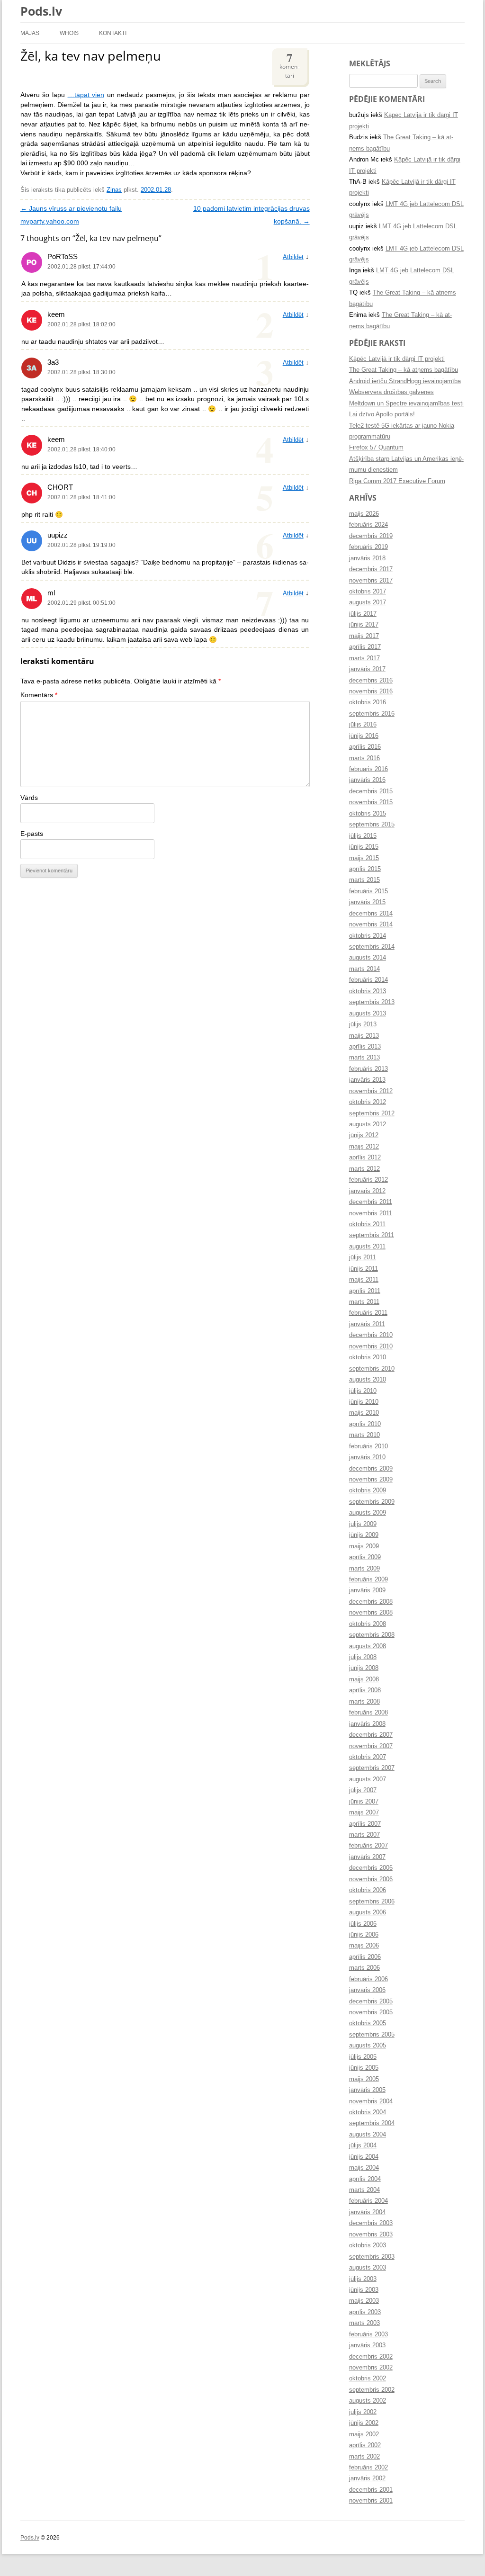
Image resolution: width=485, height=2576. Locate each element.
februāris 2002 (368, 2468)
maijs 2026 (364, 514)
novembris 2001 (371, 2501)
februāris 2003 (368, 2334)
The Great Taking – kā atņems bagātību (404, 370)
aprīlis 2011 (365, 1291)
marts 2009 (364, 1569)
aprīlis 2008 (365, 1690)
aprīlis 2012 (365, 1158)
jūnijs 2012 (364, 1135)
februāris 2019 (368, 547)
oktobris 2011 (367, 1224)
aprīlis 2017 (365, 647)
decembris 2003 (371, 2223)
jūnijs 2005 (364, 2068)
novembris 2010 (371, 1346)
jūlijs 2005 (363, 2057)
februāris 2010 (368, 1446)
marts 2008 (364, 1702)
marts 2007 (364, 1835)
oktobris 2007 (368, 1757)
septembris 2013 (372, 1002)
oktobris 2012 (368, 1102)
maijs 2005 (364, 2079)
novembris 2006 (371, 1879)
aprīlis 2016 (365, 747)
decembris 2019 (371, 536)
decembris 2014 (371, 914)
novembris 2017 (371, 581)
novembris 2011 (371, 1213)
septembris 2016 (372, 714)
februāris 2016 (368, 769)
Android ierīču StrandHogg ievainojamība (405, 381)
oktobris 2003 (368, 2245)
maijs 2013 (364, 1036)
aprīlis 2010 (365, 1424)
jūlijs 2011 (363, 1257)
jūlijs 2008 (363, 1657)
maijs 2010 (364, 1413)
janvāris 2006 (367, 1990)
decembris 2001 (371, 2490)
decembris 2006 (371, 1868)
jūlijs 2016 (363, 725)
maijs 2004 (364, 2168)
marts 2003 (364, 2323)
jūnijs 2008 (364, 1668)
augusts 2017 (368, 602)
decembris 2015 (371, 791)
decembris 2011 (371, 1202)
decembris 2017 (371, 569)
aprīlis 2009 (365, 1557)
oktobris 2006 (368, 1890)
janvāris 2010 (367, 1457)
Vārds (29, 798)
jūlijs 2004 (363, 2145)
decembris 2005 (371, 2002)
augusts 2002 (368, 2401)
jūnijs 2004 (364, 2157)
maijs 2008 (364, 1679)
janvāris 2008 (367, 1724)
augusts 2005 (368, 2046)
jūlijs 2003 (363, 2279)
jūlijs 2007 (363, 1790)
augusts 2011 (367, 1247)
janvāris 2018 (367, 558)
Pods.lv (41, 11)
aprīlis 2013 (365, 1047)
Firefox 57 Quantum (376, 448)
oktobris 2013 (368, 991)
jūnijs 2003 (364, 2290)
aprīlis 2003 (365, 2312)
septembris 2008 (372, 1635)
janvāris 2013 (367, 1080)
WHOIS (69, 33)
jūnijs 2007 (364, 1802)
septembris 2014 (372, 947)
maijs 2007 (364, 1813)
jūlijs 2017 (363, 614)
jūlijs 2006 (363, 1924)
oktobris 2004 (368, 2112)
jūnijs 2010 (364, 1402)
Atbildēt (293, 257)
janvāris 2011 (367, 1324)
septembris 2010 (372, 1369)
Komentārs (39, 695)
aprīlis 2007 (365, 1824)
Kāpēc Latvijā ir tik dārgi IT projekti (397, 359)
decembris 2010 (371, 1335)
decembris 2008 (371, 1602)
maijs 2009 (364, 1546)
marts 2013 (364, 1058)
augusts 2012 (368, 1124)
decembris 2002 (371, 2357)
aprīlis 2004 (365, 2179)
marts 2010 (364, 1435)
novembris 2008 (371, 1613)
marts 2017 (364, 658)
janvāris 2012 (367, 1191)
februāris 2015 (368, 891)
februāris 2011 (368, 1313)
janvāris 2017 (367, 669)
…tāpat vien (86, 95)
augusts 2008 (368, 1646)
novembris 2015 (371, 802)
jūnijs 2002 (364, 2423)
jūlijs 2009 (363, 1524)
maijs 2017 (364, 636)
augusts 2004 (368, 2135)
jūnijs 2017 (364, 625)
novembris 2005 (371, 2012)
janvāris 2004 (367, 2212)
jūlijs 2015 (363, 836)
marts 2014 (364, 969)
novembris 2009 (371, 1480)
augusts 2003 (368, 2268)
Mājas (30, 33)
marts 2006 (364, 1968)
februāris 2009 (368, 1580)
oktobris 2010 (368, 1357)
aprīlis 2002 (365, 2445)
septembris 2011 (372, 1235)
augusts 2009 (368, 1513)
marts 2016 (364, 758)
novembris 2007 (371, 1746)
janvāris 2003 (367, 2345)
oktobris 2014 (368, 936)
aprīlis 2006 (365, 1957)
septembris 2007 (372, 1768)
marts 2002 (364, 2457)
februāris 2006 (368, 1979)
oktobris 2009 (368, 1490)
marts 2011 (364, 1302)
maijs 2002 (364, 2434)
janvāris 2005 (367, 2090)
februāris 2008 (368, 1713)
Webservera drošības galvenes (391, 392)
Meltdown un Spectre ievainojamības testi (406, 404)
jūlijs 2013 (363, 1024)
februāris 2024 (368, 525)
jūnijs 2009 (364, 1535)
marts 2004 (364, 2190)
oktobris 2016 (368, 702)
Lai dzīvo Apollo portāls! (382, 414)
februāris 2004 (368, 2201)
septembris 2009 (372, 1502)
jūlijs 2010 (363, 1391)
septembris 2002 (372, 2390)
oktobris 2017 (368, 592)
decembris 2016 (371, 681)
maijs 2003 (364, 2301)
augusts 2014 (368, 958)
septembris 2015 (372, 825)
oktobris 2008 (368, 1624)
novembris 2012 (371, 1091)
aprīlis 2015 (365, 869)
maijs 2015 (364, 858)
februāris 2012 (368, 1180)
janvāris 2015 (367, 902)
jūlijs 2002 (363, 2412)
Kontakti (113, 33)
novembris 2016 (371, 691)
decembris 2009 (371, 1469)
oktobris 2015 (368, 814)
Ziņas (114, 190)
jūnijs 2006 (364, 1935)
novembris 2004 (371, 2101)
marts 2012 (364, 1169)
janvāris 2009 (367, 1590)
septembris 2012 (372, 1113)
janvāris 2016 (367, 780)
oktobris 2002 (368, 2379)
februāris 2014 (368, 980)
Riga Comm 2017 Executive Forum (397, 481)
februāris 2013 (368, 1069)
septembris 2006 (372, 1902)
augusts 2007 (368, 1779)
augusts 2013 (368, 1014)
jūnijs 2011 (364, 1269)
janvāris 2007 (367, 1857)
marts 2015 (364, 880)
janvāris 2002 (367, 2478)
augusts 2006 (368, 1912)
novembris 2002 (371, 2368)
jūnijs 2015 (364, 847)
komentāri (289, 64)
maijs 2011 (364, 1280)
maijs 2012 (364, 1147)
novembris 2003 (371, 2235)
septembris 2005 (372, 2035)
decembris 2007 (371, 1735)
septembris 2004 (372, 2123)
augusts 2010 (368, 1380)
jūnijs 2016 (364, 736)
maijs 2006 (364, 1946)
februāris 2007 (368, 1846)
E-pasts (32, 834)
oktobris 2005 (368, 2023)
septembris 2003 (372, 2257)
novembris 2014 (371, 924)
